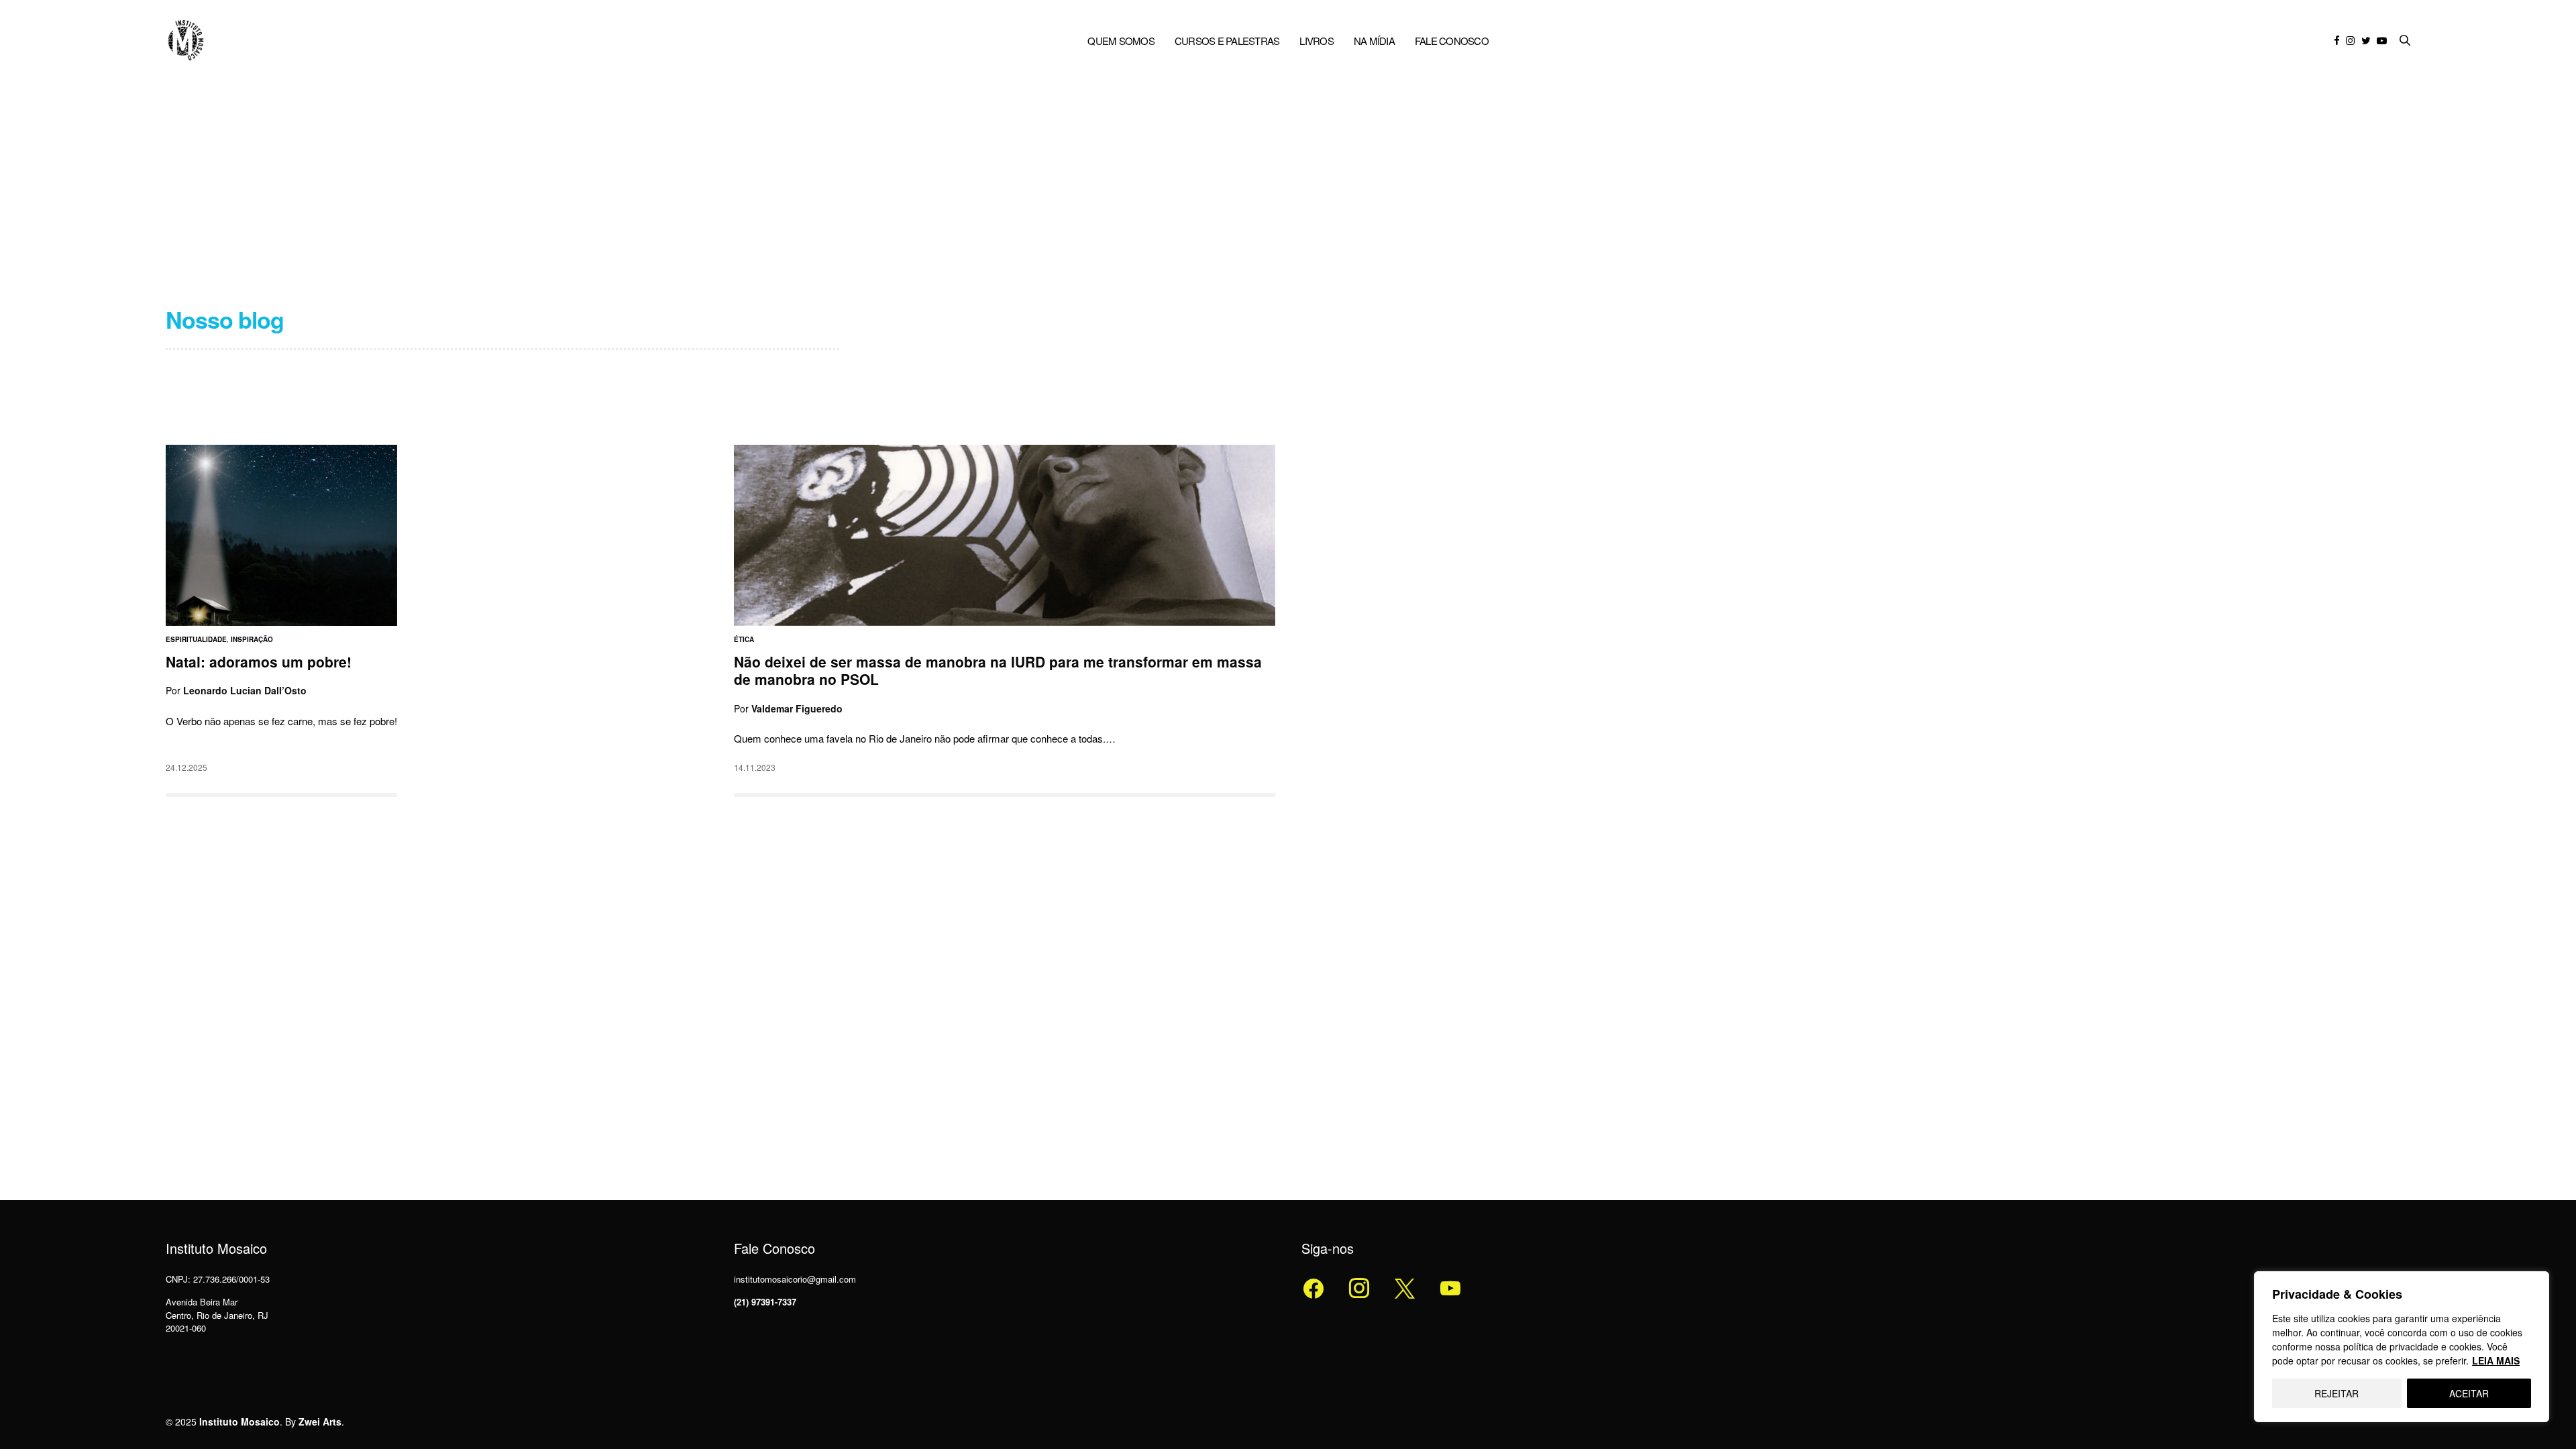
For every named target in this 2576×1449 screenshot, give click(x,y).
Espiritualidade (196, 639)
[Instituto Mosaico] (186, 40)
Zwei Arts (320, 1421)
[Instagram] (1405, 1287)
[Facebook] (1313, 1287)
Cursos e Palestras (1227, 41)
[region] (2402, 1347)
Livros (1317, 41)
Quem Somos (1121, 41)
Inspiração (252, 639)
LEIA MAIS (2496, 1360)
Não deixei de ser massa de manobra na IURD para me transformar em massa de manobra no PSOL (998, 670)
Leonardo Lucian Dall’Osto (245, 691)
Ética (744, 639)
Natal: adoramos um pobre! (259, 661)
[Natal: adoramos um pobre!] (281, 535)
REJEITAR (2337, 1393)
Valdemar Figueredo (797, 708)
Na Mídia (1374, 41)
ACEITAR (2469, 1393)
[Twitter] (1359, 1287)
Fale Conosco (1452, 41)
